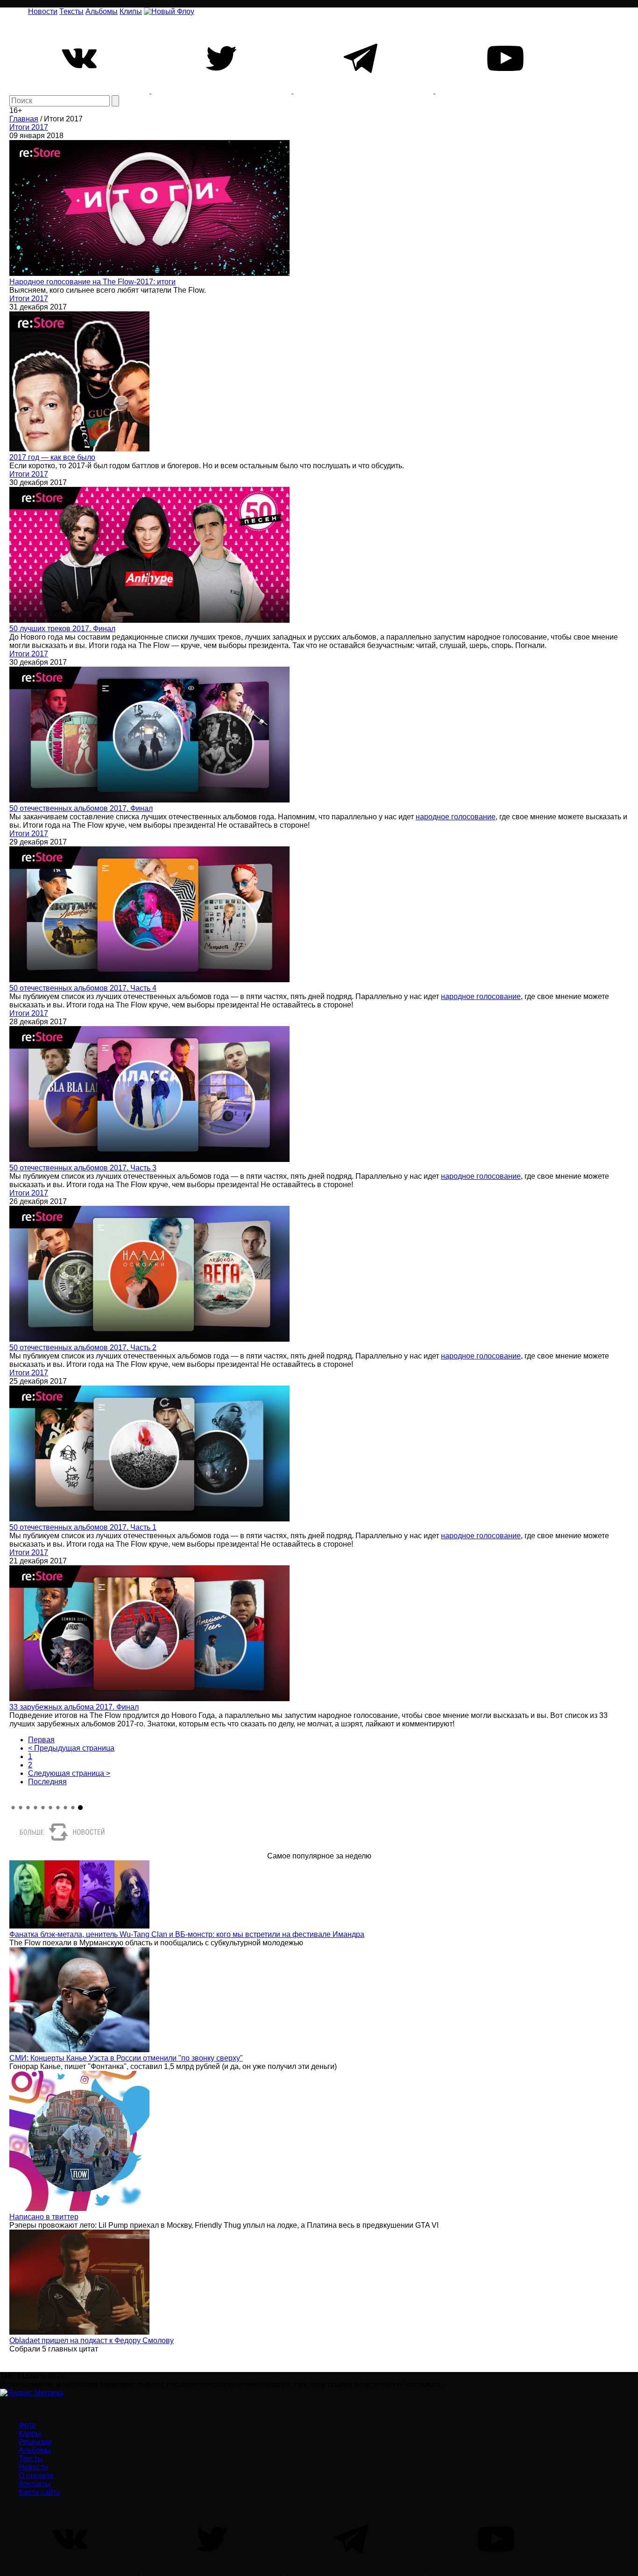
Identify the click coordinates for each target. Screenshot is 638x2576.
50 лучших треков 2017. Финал (62, 629)
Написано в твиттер (44, 2217)
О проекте (36, 2475)
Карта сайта (39, 2492)
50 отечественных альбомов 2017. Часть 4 (83, 988)
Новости (43, 11)
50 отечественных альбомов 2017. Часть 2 (83, 1348)
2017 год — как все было (52, 457)
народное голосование (456, 817)
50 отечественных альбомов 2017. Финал (81, 808)
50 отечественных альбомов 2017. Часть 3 (83, 1168)
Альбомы (102, 11)
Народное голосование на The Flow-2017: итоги (92, 282)
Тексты (71, 11)
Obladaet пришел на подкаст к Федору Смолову (92, 2340)
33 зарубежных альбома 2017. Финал (74, 1707)
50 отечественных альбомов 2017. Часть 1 (83, 1527)
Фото (27, 2425)
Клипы (131, 11)
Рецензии (35, 2442)
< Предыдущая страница (71, 1748)
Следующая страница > (69, 1773)
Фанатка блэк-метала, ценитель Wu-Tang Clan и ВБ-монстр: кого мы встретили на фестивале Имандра (187, 1934)
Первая (41, 1740)
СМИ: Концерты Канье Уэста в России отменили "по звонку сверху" (126, 2058)
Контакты (35, 2484)
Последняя (47, 1782)
